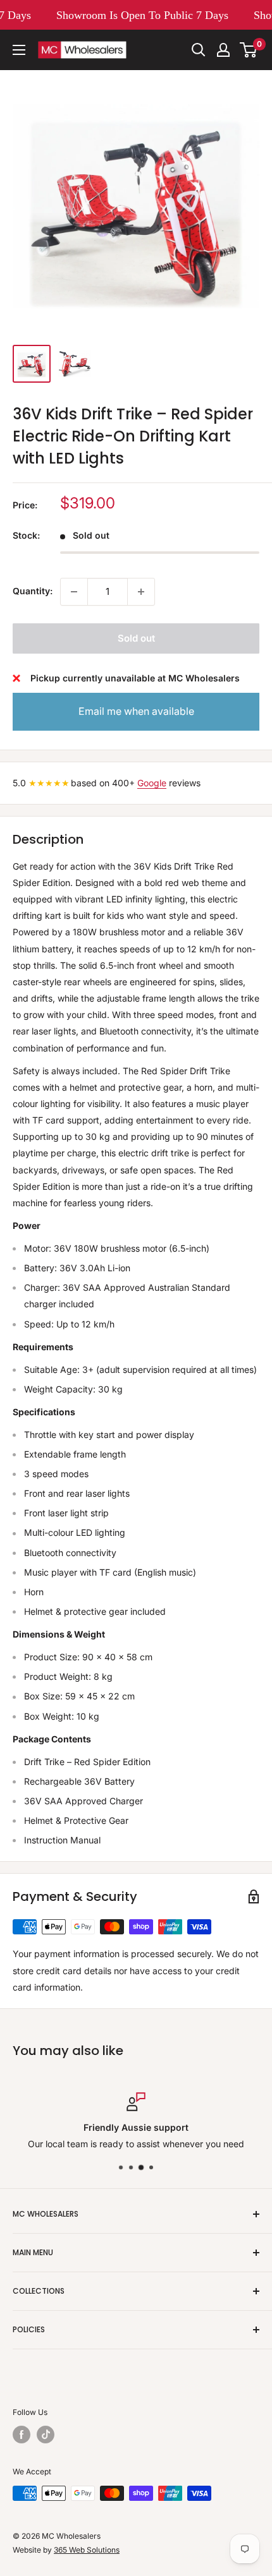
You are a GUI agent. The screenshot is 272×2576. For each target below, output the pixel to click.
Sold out (136, 638)
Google (152, 783)
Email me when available (136, 711)
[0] (249, 50)
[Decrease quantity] (74, 592)
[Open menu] (19, 50)
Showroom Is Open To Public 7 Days (139, 15)
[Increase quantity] (141, 592)
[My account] (223, 50)
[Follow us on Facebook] (22, 2435)
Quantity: (33, 591)
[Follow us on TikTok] (46, 2435)
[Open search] (199, 50)
